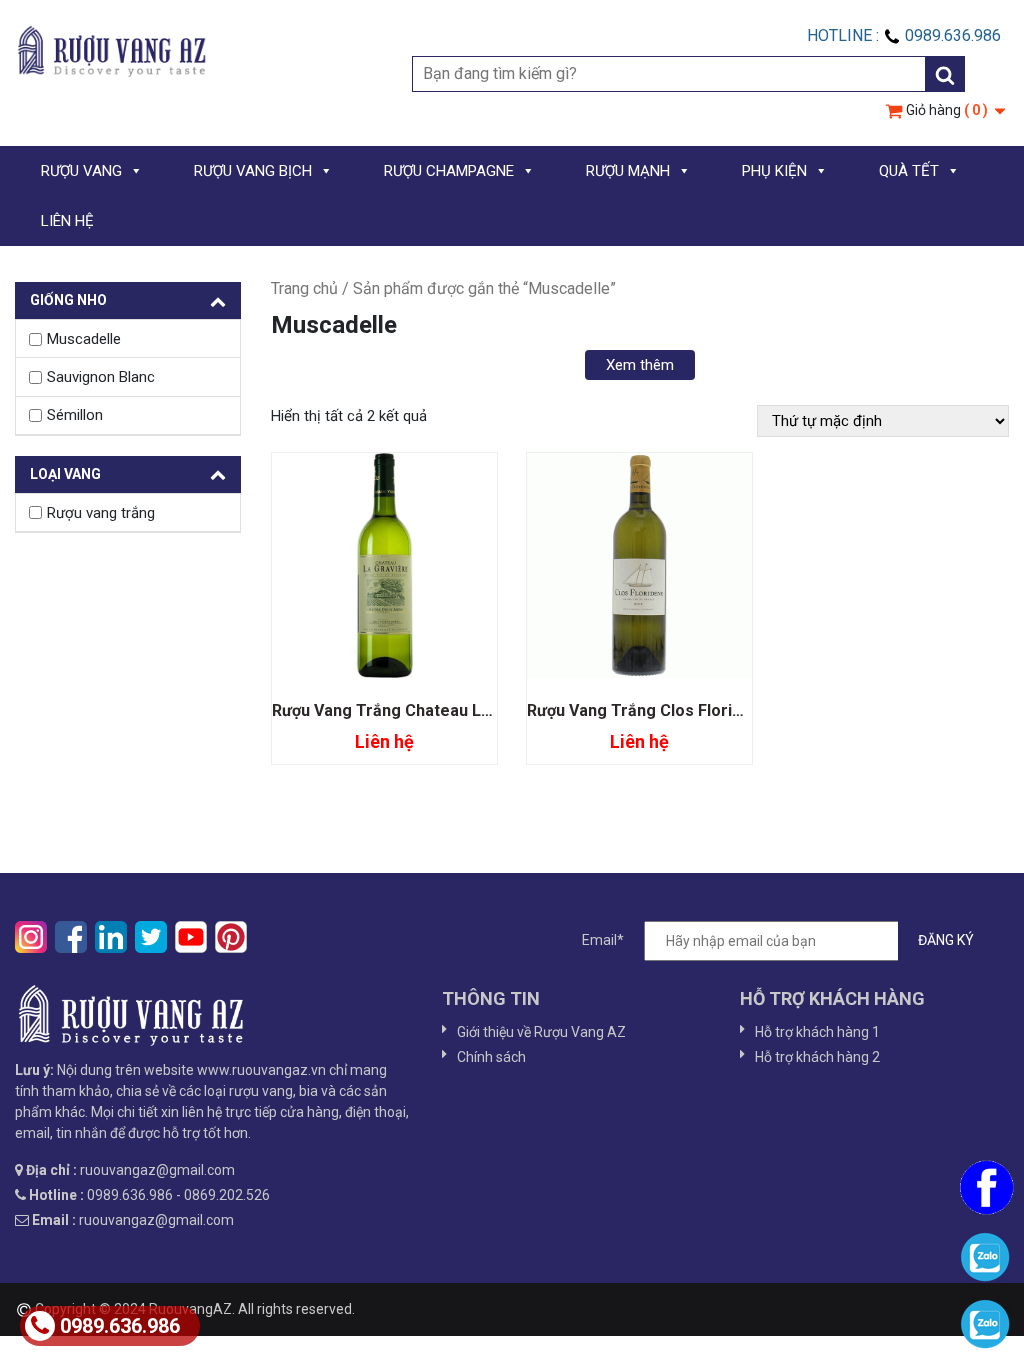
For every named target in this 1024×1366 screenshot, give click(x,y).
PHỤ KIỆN (774, 171)
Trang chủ (304, 288)
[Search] (945, 74)
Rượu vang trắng (101, 513)
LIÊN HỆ (67, 221)
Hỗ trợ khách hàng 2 (817, 1057)
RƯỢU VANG (81, 171)
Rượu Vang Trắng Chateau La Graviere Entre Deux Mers (482, 710)
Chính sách (491, 1057)
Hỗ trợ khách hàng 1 (817, 1032)
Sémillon (75, 415)
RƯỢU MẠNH (628, 171)
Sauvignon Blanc (101, 377)
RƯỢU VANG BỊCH (253, 171)
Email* (603, 939)
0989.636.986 (120, 1326)
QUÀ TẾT (909, 171)
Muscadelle (84, 339)
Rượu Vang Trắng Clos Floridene (648, 710)
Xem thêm (640, 365)
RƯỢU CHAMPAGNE (449, 171)
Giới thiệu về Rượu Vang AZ (541, 1032)
